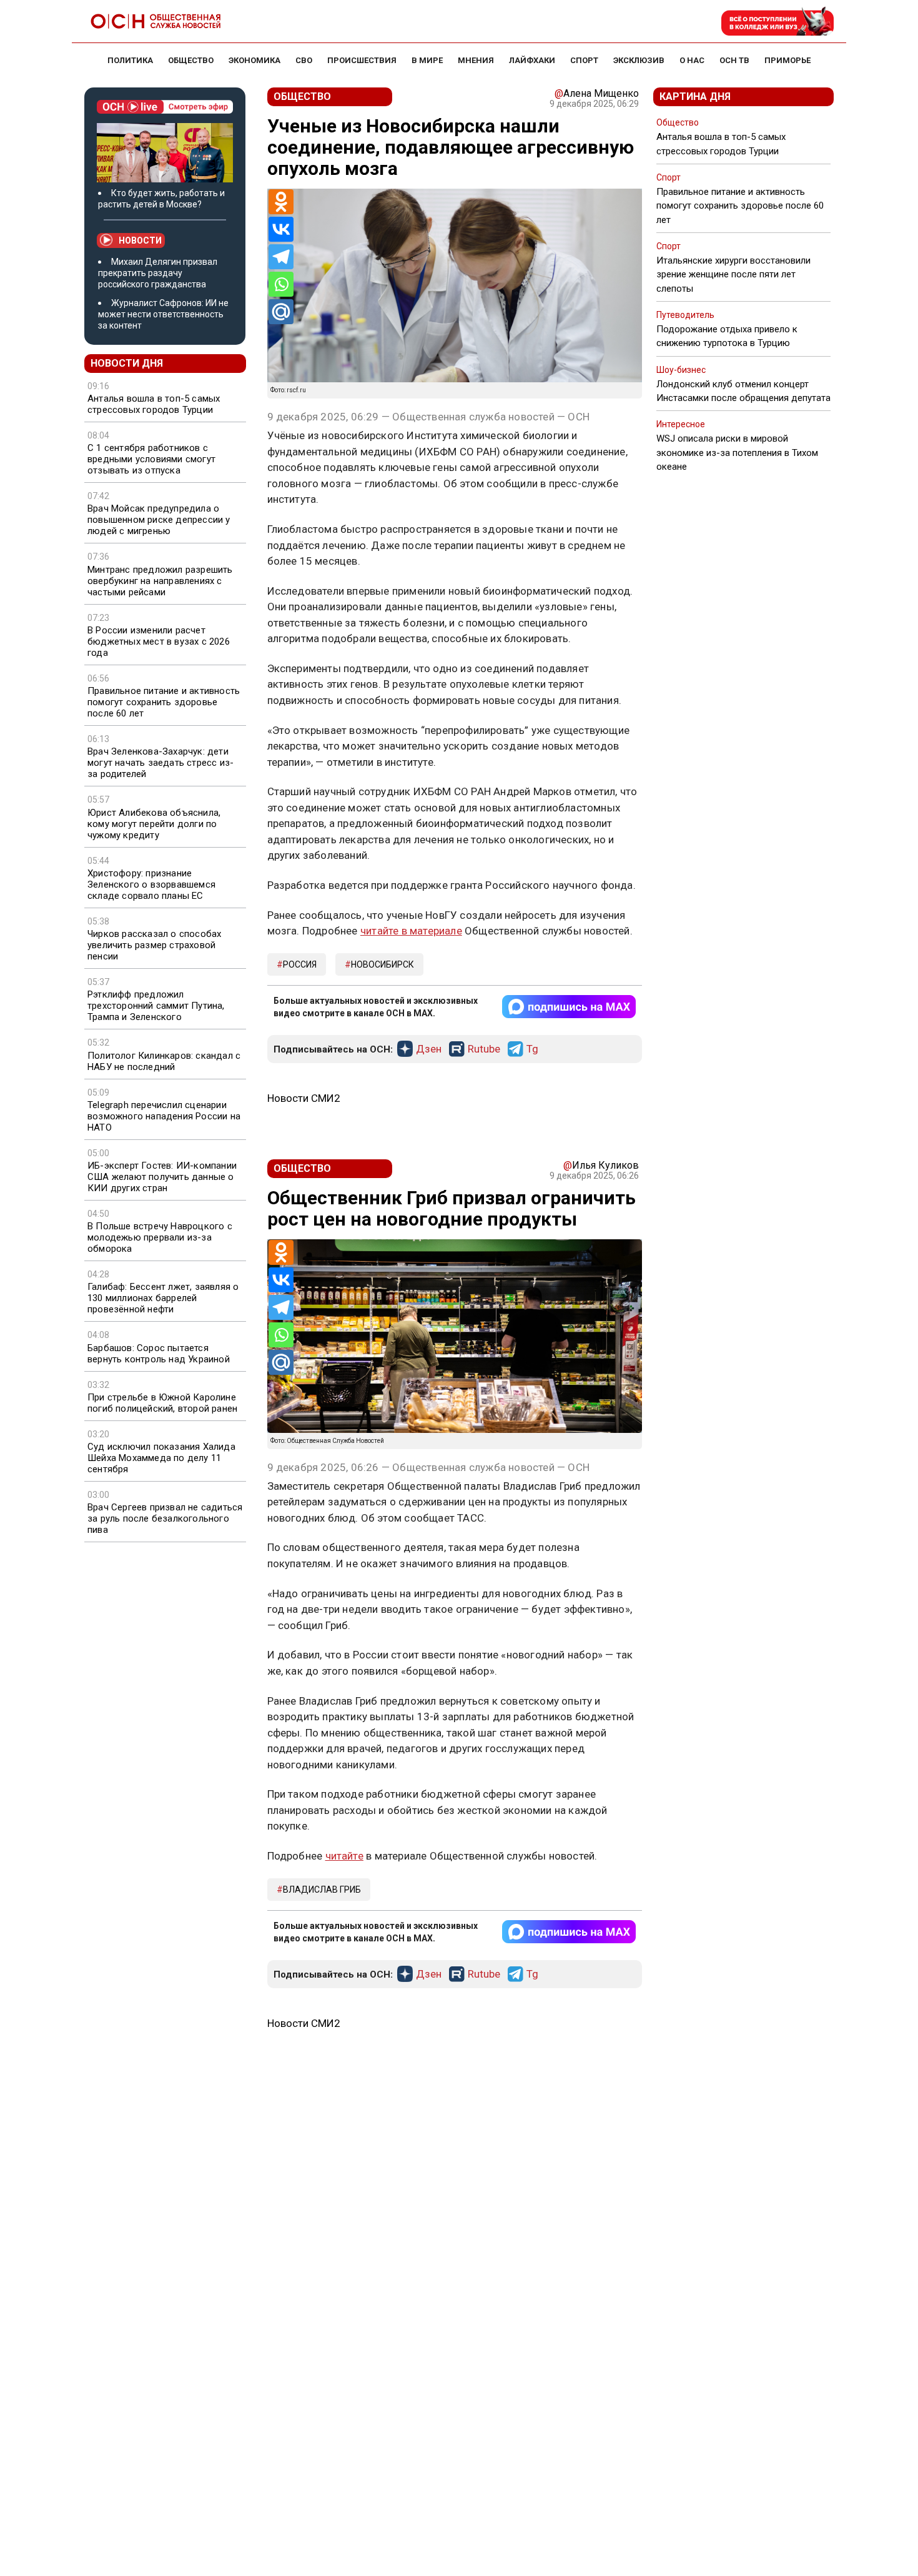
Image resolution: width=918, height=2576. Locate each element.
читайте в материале (411, 931)
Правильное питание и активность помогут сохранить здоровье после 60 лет (164, 702)
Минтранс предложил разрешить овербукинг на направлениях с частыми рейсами (160, 581)
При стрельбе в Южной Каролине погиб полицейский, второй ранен (162, 1403)
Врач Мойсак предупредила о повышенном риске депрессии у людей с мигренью (159, 520)
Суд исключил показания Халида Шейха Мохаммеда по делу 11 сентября (161, 1458)
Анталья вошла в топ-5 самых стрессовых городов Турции (154, 404)
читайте (344, 1856)
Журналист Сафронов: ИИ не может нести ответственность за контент (163, 314)
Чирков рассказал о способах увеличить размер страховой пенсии (154, 945)
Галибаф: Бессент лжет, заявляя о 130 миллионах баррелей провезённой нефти (163, 1298)
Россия (300, 964)
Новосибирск (383, 964)
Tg (532, 1049)
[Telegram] (281, 257)
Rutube (484, 1049)
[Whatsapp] (281, 284)
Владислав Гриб (322, 1890)
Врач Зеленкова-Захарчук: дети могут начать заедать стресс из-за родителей (160, 763)
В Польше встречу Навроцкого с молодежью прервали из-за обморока (160, 1237)
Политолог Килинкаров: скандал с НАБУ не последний (164, 1061)
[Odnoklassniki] (281, 202)
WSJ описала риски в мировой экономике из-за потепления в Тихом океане (737, 452)
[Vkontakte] (281, 229)
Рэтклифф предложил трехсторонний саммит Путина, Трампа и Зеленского (156, 1006)
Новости (140, 240)
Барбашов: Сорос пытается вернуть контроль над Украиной (159, 1354)
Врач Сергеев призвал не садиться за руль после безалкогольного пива (165, 1518)
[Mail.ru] (281, 312)
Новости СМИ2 (304, 1098)
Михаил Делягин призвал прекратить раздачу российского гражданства (158, 273)
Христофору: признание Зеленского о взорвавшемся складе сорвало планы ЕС (151, 884)
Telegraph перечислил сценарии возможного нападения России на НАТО (164, 1116)
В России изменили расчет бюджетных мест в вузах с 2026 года (159, 642)
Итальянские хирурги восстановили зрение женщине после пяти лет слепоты (733, 274)
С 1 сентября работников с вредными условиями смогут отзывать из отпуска (151, 459)
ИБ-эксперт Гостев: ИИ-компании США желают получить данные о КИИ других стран (162, 1177)
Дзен (429, 1049)
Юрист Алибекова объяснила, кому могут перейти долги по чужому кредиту (154, 824)
